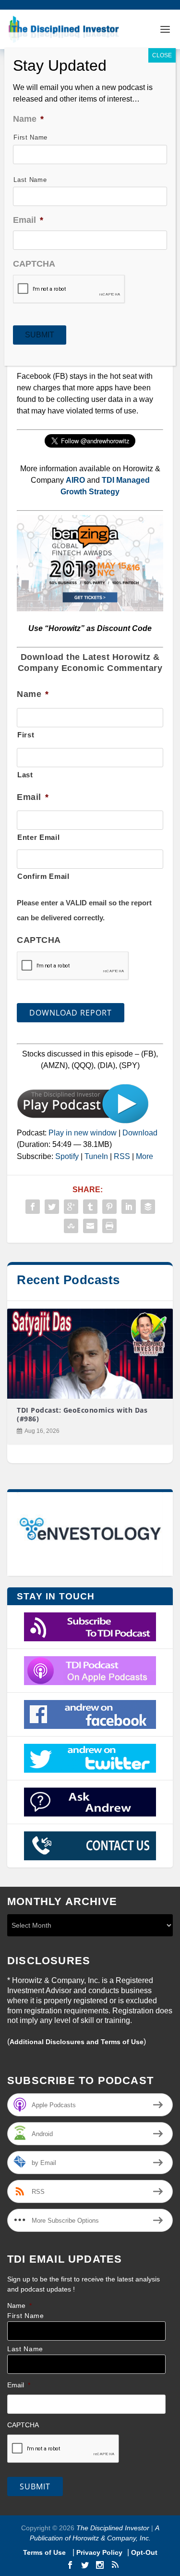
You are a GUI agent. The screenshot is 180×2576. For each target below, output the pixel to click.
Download (140, 1133)
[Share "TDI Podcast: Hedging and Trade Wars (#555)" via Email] (90, 1226)
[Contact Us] (90, 1846)
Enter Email (38, 837)
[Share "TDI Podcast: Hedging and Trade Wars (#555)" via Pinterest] (109, 1207)
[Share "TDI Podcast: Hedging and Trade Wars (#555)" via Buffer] (148, 1207)
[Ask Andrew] (90, 1802)
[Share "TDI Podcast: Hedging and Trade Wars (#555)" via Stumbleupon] (71, 1226)
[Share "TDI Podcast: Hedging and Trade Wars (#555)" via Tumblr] (90, 1207)
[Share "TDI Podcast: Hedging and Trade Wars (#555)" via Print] (109, 1226)
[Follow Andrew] (90, 1758)
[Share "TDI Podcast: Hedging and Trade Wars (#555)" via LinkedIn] (129, 1207)
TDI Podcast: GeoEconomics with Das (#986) (82, 1414)
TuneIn (96, 1156)
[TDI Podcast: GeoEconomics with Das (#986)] (90, 1354)
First (26, 735)
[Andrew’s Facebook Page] (90, 1714)
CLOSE (162, 55)
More (144, 1156)
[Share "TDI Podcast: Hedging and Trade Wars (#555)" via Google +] (71, 1207)
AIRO (75, 480)
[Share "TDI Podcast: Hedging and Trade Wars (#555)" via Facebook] (33, 1207)
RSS (122, 1156)
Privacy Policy (99, 2552)
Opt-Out (143, 2552)
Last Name (25, 2349)
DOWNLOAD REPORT (71, 1013)
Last (25, 775)
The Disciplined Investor (112, 2528)
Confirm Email (43, 876)
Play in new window (83, 1133)
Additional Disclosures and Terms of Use (77, 2042)
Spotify (67, 1156)
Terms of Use (45, 2552)
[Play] (83, 1121)
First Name (26, 2316)
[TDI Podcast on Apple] (90, 1671)
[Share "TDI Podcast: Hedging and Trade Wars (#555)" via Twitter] (52, 1207)
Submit (35, 2486)
